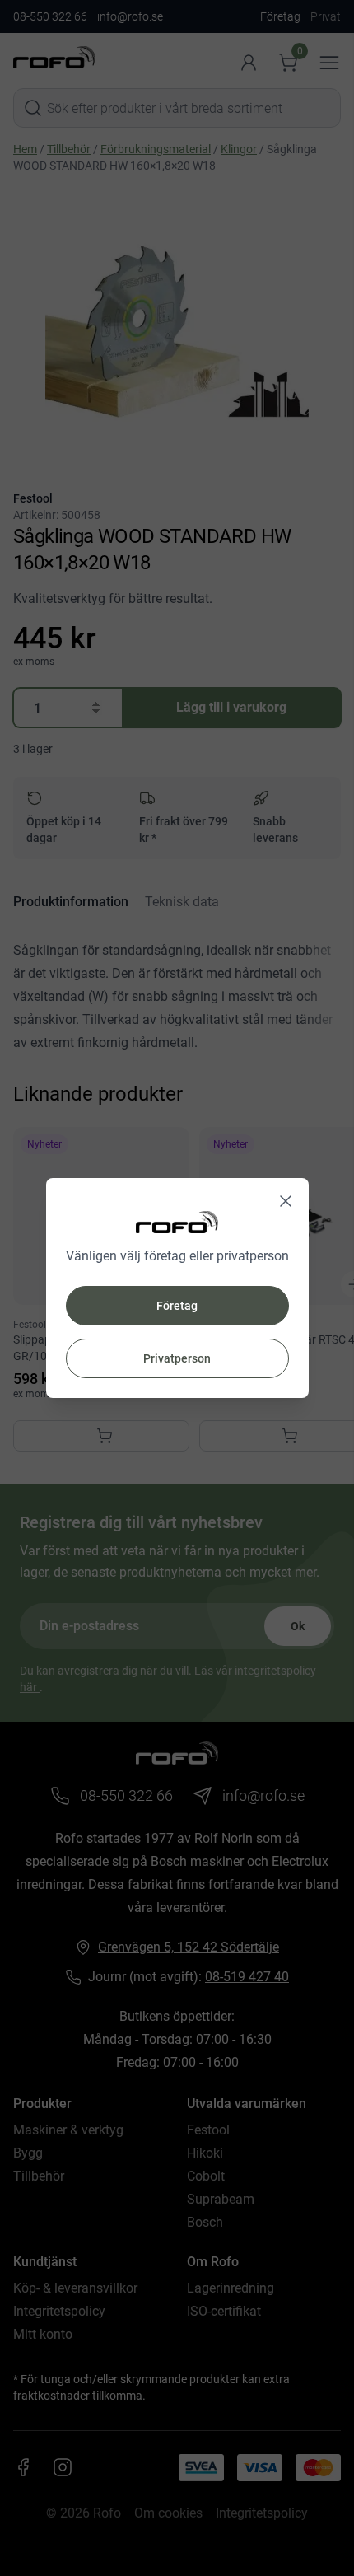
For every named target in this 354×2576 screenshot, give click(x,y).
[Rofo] (177, 1222)
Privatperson (177, 1358)
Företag (177, 1306)
